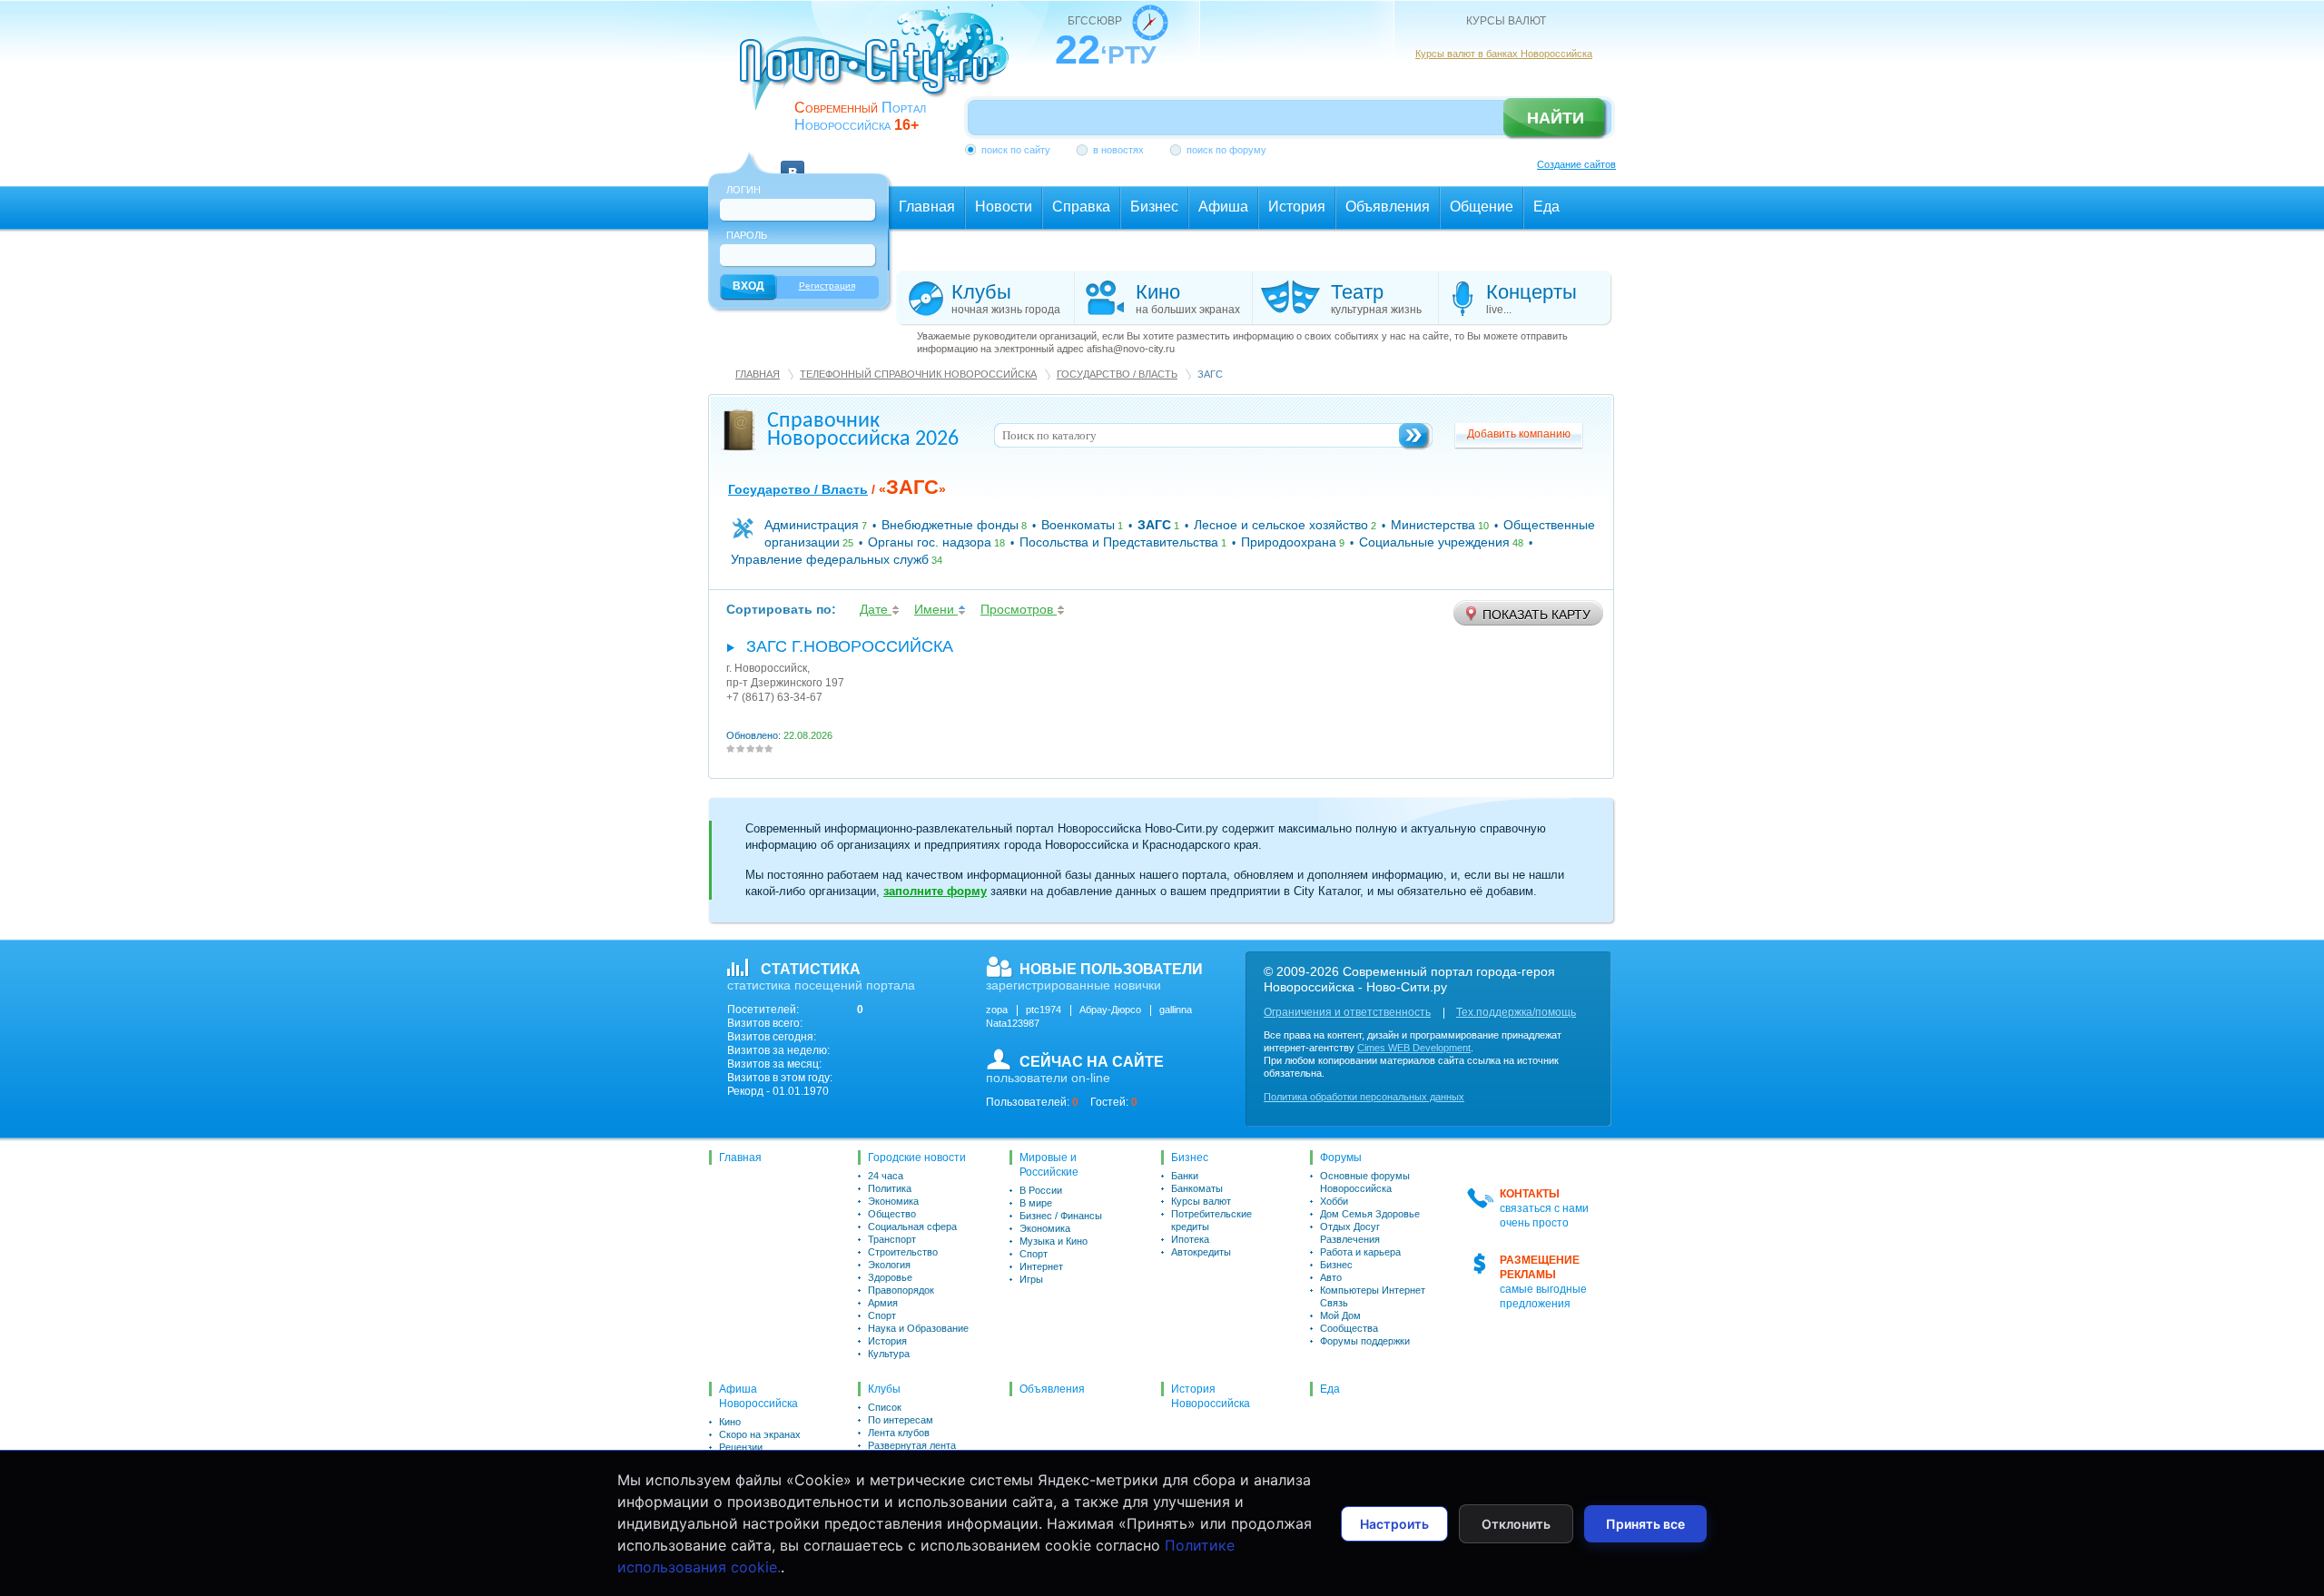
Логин (743, 190)
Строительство (903, 1252)
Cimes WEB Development (1414, 1048)
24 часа (886, 1176)
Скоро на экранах (760, 1434)
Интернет (1041, 1266)
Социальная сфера (912, 1227)
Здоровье (890, 1277)
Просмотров (1019, 609)
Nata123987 (1013, 1023)
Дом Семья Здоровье (1370, 1214)
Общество (892, 1214)
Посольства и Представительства (1119, 542)
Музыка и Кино (1054, 1241)
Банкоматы (1197, 1188)
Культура (889, 1354)
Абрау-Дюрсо (1110, 1010)
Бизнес (1190, 1158)
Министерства (1433, 525)
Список (885, 1407)
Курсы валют (1201, 1201)
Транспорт (892, 1239)
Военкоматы (1078, 525)
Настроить (1394, 1524)
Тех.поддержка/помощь (1516, 1012)
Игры (1031, 1279)
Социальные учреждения (1434, 542)
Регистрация (827, 286)
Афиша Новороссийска (758, 1396)
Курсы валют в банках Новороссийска (1504, 54)
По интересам (901, 1420)
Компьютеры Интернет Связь (1373, 1296)
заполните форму (935, 891)
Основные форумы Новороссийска (1365, 1182)
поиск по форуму (1226, 150)
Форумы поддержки (1365, 1341)
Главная (758, 374)
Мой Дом (1340, 1315)
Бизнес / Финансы (1061, 1216)
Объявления (1052, 1389)
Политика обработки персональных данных (1364, 1097)
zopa (997, 1010)
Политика (890, 1188)
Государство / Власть (1117, 374)
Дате (876, 609)
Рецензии (741, 1447)
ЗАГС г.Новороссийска (850, 646)
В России (1041, 1190)
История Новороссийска (1211, 1396)
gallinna (1176, 1010)
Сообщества (1349, 1328)
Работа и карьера (1360, 1252)
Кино (730, 1422)
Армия (883, 1303)
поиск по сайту (1016, 150)
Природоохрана (1289, 542)
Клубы (884, 1389)
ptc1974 (1044, 1010)
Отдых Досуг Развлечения (1350, 1233)
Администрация (812, 525)
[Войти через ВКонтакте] (793, 162)
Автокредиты (1201, 1252)
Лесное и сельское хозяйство (1281, 525)
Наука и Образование (918, 1328)
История (887, 1341)
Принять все (1645, 1524)
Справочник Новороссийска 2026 (863, 430)
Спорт (882, 1315)
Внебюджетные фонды (950, 525)
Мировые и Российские (1049, 1165)
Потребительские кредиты (1211, 1220)
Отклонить (1516, 1524)
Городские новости (917, 1158)
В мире (1036, 1203)
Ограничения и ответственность (1347, 1012)
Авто (1331, 1277)
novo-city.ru (880, 71)
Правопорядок (901, 1290)
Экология (889, 1265)
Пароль (747, 235)
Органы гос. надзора (930, 542)
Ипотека (1190, 1239)
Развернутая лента (912, 1445)
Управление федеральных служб (830, 559)
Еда (1330, 1389)
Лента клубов (899, 1433)
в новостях (1118, 150)
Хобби (1334, 1201)
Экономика (893, 1201)
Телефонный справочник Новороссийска (918, 374)
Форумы (1341, 1158)
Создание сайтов (1576, 164)
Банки (1185, 1176)
